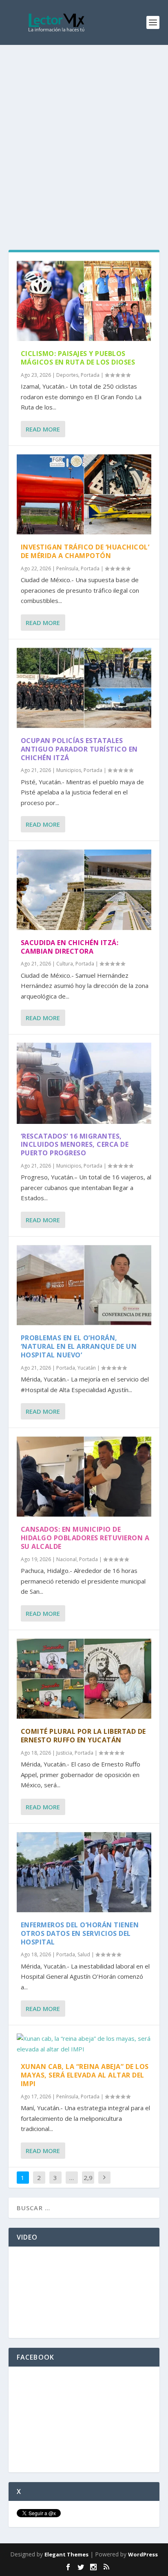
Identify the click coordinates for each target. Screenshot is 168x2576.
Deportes (67, 375)
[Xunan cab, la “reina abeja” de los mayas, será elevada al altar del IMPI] (84, 2044)
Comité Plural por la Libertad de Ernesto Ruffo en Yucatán (83, 1736)
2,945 (88, 2184)
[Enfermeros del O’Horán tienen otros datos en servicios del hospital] (84, 1872)
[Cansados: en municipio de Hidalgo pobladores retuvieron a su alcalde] (84, 1477)
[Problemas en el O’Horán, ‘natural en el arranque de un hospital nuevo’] (84, 1285)
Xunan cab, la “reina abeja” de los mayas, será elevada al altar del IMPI (85, 2075)
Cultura (65, 964)
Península (67, 568)
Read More (43, 429)
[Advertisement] (84, 133)
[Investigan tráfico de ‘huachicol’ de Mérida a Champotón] (84, 494)
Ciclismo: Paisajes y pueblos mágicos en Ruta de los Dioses (78, 358)
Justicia (64, 1753)
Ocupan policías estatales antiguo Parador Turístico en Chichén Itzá (79, 749)
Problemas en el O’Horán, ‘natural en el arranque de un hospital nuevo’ (79, 1346)
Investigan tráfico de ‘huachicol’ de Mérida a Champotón (85, 551)
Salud (84, 1954)
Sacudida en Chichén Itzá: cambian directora (70, 947)
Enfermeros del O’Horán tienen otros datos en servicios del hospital (80, 1933)
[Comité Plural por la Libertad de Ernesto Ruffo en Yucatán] (84, 1679)
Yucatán (87, 1368)
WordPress (143, 2554)
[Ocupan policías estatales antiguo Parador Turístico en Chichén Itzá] (84, 688)
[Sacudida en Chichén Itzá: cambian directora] (84, 890)
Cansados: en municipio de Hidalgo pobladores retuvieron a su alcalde (85, 1538)
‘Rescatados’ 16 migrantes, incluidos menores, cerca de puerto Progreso (75, 1145)
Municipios (69, 770)
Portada (90, 375)
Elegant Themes (66, 2554)
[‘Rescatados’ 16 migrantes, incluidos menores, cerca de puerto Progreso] (84, 1083)
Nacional (66, 1559)
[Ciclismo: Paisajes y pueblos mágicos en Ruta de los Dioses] (84, 301)
